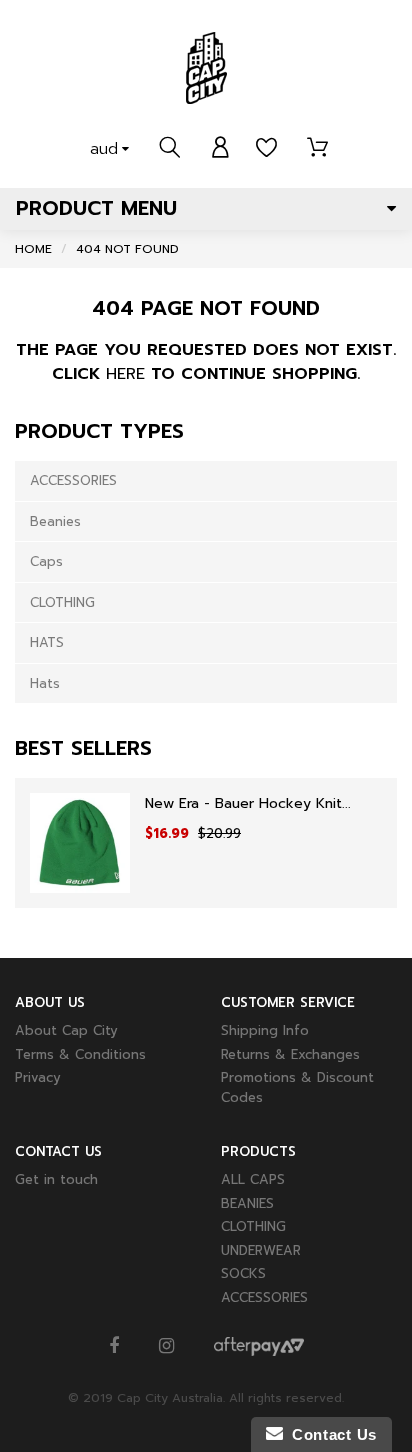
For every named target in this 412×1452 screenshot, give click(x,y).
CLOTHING (62, 602)
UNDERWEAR (261, 1250)
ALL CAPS (253, 1179)
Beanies (55, 521)
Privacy (38, 1077)
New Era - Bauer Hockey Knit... (248, 803)
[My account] (220, 148)
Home (33, 249)
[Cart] (317, 148)
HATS (47, 642)
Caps (46, 561)
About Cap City (66, 1030)
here (125, 374)
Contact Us (330, 1434)
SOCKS (243, 1273)
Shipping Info (265, 1030)
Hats (45, 683)
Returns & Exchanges (290, 1054)
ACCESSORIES (73, 480)
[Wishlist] (266, 148)
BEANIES (247, 1203)
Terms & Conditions (80, 1054)
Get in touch (56, 1179)
